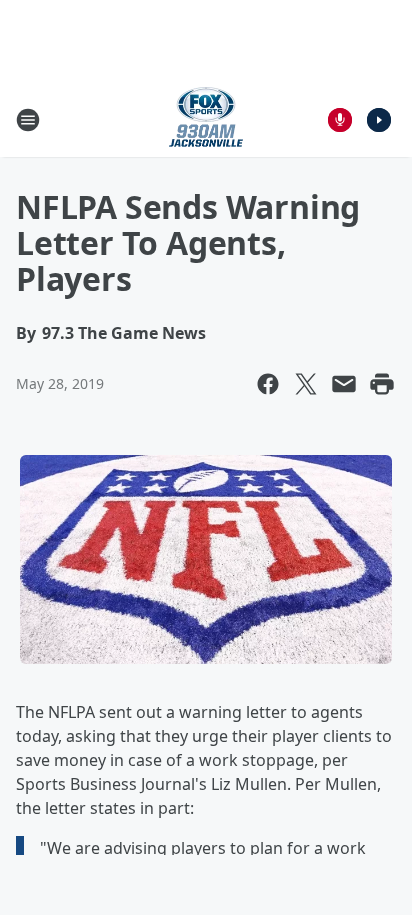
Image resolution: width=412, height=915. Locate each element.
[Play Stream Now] (379, 120)
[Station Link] (206, 119)
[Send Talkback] (340, 120)
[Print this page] (382, 384)
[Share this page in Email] (344, 384)
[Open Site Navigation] (28, 120)
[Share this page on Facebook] (268, 384)
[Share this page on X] (306, 384)
